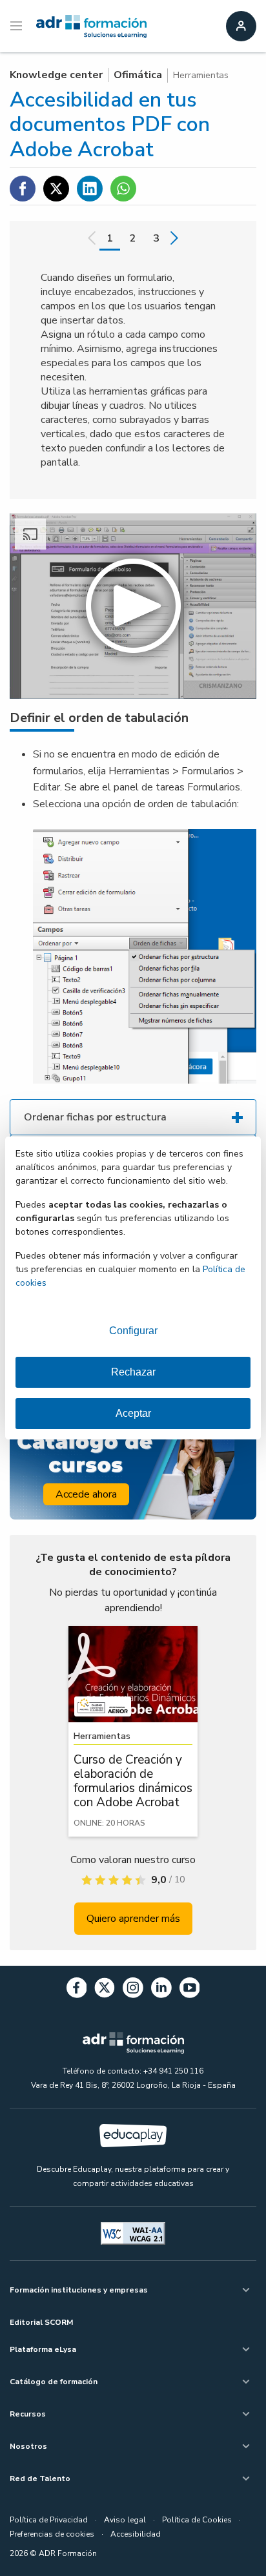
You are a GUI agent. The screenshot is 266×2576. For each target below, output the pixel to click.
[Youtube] (190, 1990)
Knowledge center (56, 75)
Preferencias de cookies (52, 2534)
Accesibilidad (136, 2534)
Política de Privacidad (49, 2520)
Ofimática (138, 75)
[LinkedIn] (161, 1990)
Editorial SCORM (41, 2322)
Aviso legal (125, 2520)
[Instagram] (133, 1990)
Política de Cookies (197, 2520)
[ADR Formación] (91, 26)
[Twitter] (105, 1990)
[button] (133, 606)
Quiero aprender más (133, 1919)
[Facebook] (77, 1990)
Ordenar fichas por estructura (95, 1117)
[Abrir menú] (18, 26)
